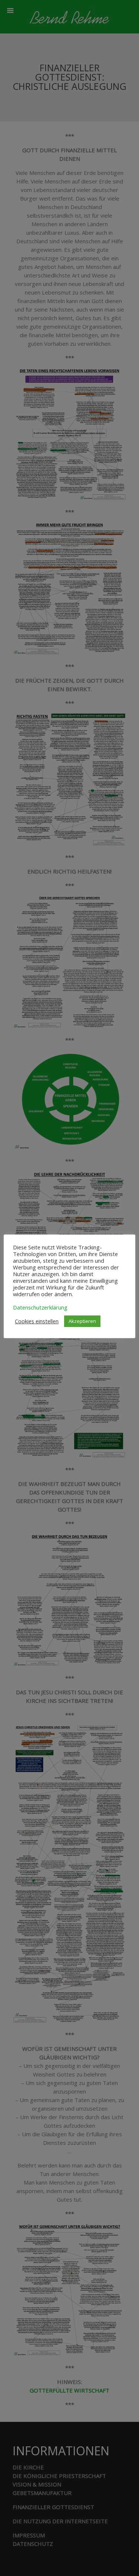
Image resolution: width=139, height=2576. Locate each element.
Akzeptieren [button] (82, 1321)
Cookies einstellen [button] (37, 1321)
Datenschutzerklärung (40, 1307)
